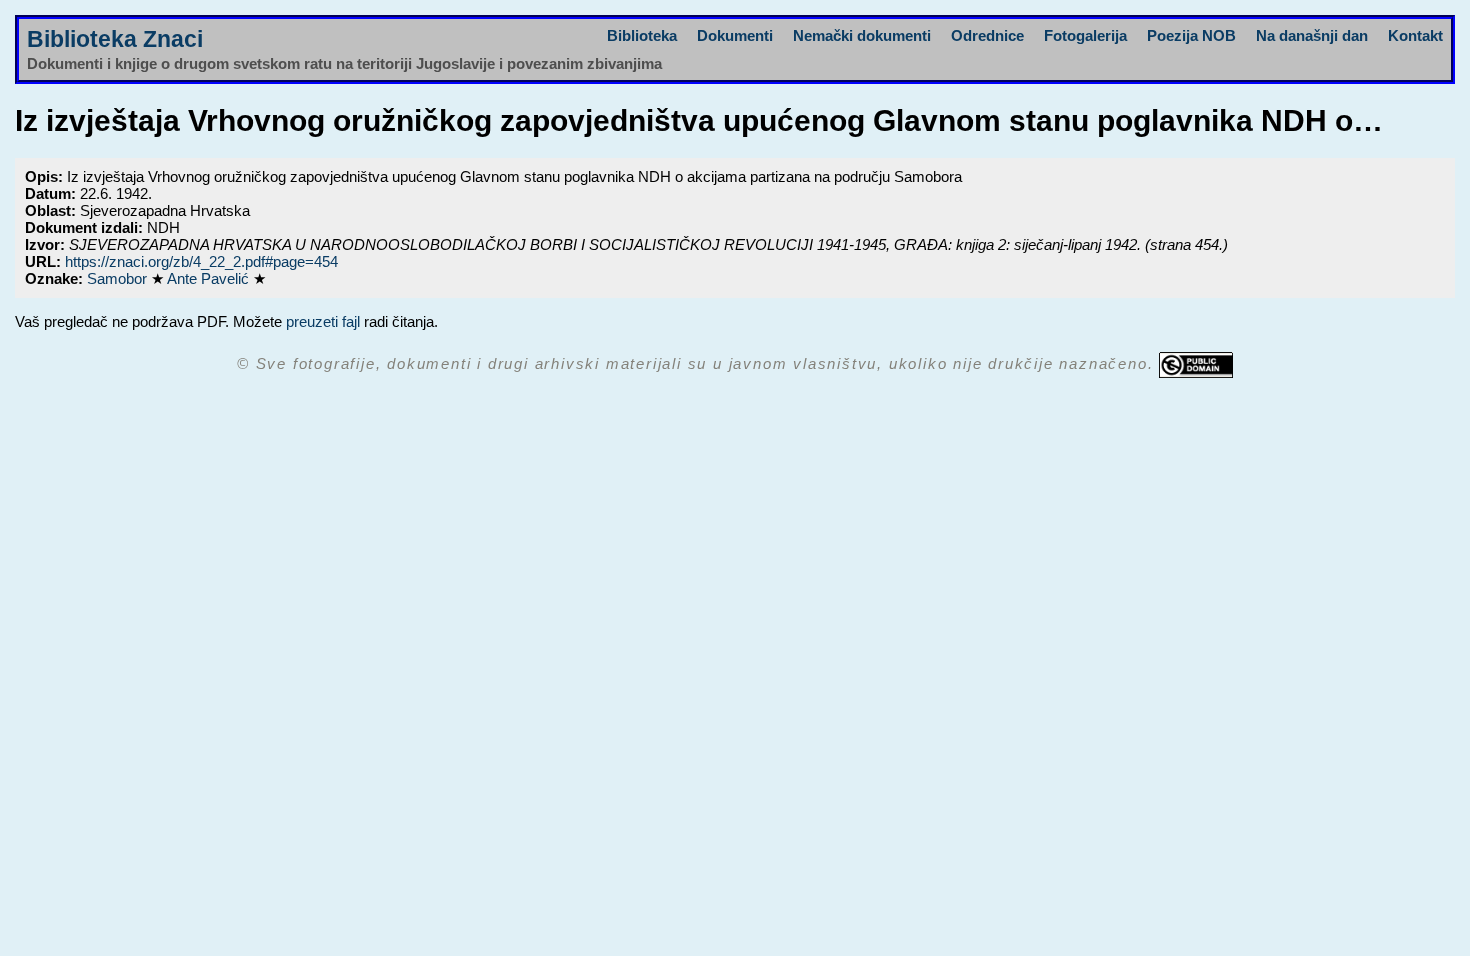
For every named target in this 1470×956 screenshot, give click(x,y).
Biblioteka (642, 35)
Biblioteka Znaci (115, 39)
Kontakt (1415, 35)
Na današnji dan (1312, 35)
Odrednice (987, 35)
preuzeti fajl (323, 321)
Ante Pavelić (210, 278)
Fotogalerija (1085, 35)
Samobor (119, 278)
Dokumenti (735, 35)
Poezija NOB (1191, 35)
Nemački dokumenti (862, 35)
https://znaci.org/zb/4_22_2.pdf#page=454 (201, 261)
